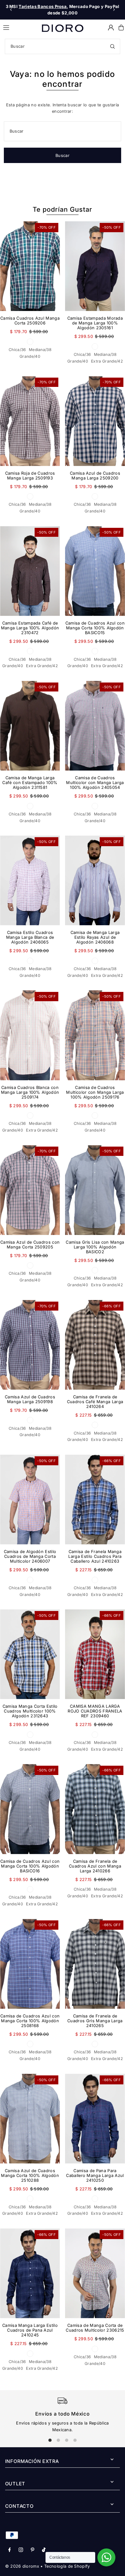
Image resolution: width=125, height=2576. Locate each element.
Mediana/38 (40, 350)
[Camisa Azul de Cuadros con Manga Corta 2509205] (30, 1190)
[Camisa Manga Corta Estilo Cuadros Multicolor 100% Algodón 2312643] (30, 1654)
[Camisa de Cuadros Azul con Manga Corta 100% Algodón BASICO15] (95, 571)
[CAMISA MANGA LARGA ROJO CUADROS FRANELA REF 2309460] (95, 1654)
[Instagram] (21, 2550)
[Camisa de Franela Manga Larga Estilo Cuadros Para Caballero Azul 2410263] (95, 1500)
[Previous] (11, 10)
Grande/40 (30, 356)
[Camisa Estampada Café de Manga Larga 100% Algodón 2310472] (30, 571)
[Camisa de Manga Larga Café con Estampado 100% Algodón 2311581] (30, 726)
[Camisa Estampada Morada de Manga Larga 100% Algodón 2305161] (95, 266)
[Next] (114, 10)
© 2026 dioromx (22, 2566)
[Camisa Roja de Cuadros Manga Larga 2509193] (30, 421)
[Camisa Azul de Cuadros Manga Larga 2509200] (95, 421)
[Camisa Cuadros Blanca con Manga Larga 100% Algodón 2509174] (30, 1035)
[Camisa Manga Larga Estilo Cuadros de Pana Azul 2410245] (30, 2273)
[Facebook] (10, 2550)
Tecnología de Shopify (67, 2566)
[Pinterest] (33, 2550)
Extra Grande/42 (107, 361)
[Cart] (121, 28)
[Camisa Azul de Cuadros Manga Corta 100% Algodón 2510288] (30, 2119)
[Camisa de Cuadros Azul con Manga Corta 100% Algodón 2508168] (30, 1964)
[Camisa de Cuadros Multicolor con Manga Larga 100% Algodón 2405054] (95, 726)
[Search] (113, 46)
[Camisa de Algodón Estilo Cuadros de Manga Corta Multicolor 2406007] (30, 1500)
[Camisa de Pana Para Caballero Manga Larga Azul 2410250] (95, 2119)
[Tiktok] (44, 2550)
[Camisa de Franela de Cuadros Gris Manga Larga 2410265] (95, 1964)
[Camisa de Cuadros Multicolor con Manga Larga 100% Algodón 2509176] (95, 1035)
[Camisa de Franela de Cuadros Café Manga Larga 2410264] (95, 1345)
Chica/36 (17, 350)
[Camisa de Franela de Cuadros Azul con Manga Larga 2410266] (95, 1809)
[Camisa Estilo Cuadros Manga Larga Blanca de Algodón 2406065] (30, 880)
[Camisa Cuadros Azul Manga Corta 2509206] (30, 266)
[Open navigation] (19, 27)
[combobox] (63, 46)
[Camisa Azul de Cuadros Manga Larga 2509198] (30, 1345)
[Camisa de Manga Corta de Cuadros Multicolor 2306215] (95, 2273)
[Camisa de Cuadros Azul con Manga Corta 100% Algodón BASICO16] (30, 1809)
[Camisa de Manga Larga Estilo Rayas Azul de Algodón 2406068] (95, 880)
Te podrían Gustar (63, 209)
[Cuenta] (111, 28)
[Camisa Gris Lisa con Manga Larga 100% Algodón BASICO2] (95, 1190)
